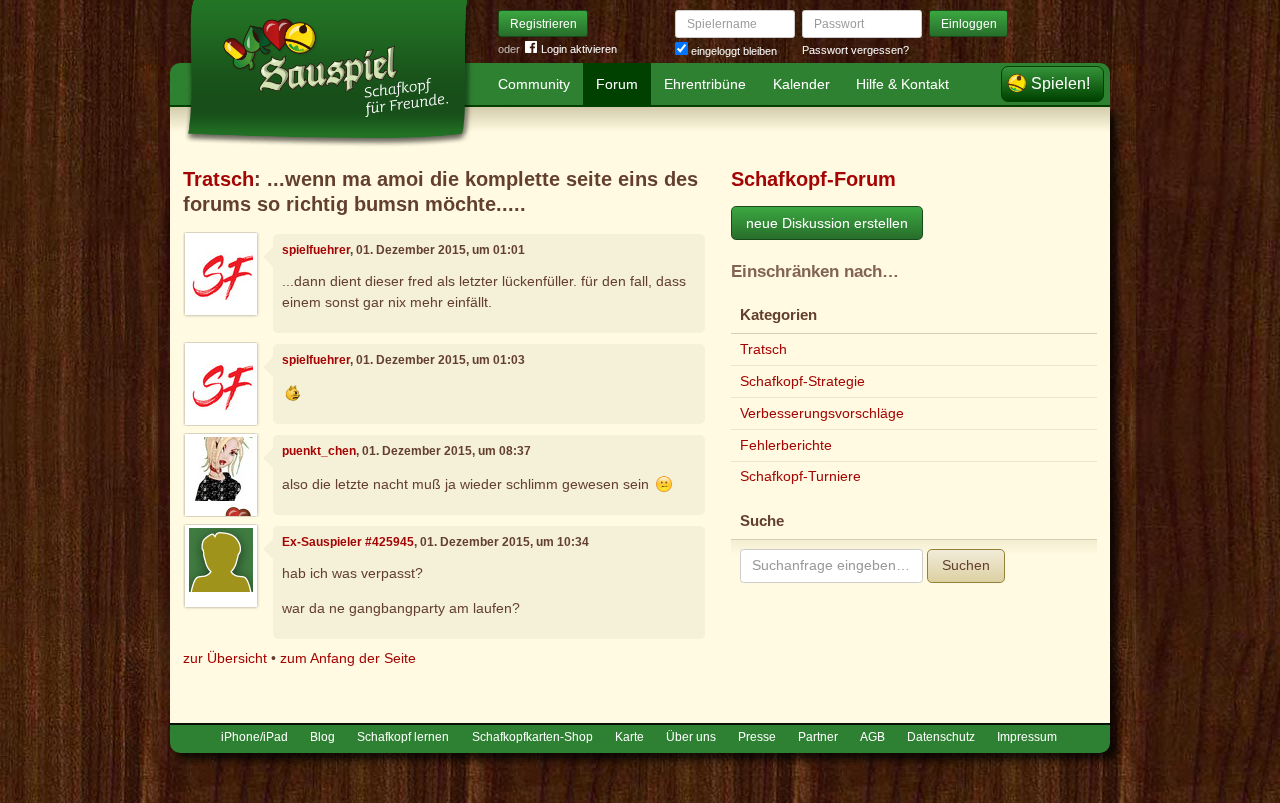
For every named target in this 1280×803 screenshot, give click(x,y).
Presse (757, 737)
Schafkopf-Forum (813, 179)
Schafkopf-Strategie (802, 381)
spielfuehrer (316, 250)
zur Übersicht (225, 658)
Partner (818, 737)
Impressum (1027, 737)
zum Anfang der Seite (348, 658)
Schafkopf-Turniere (800, 476)
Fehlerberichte (786, 445)
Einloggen (969, 24)
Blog (322, 737)
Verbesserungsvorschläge (822, 413)
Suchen (966, 565)
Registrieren (543, 24)
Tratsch (218, 179)
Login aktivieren (579, 49)
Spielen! (1060, 83)
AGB (872, 737)
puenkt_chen (319, 451)
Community (534, 84)
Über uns (691, 737)
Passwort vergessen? (855, 50)
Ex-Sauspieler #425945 (348, 542)
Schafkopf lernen (403, 737)
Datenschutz (941, 737)
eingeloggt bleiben (732, 51)
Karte (629, 737)
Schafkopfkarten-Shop (532, 737)
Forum (617, 84)
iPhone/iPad (254, 737)
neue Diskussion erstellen (827, 223)
